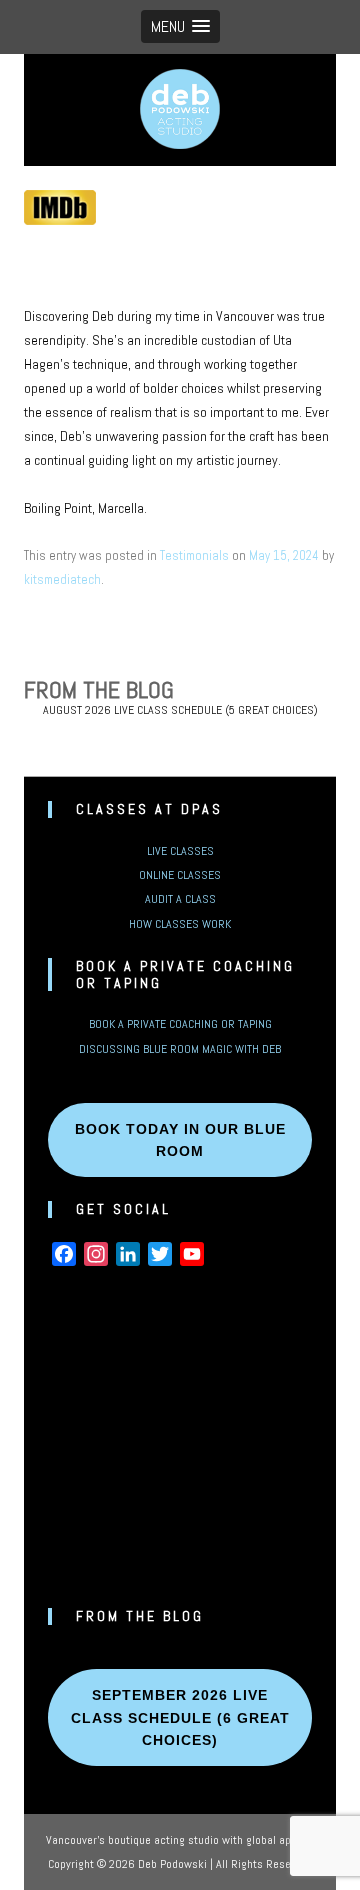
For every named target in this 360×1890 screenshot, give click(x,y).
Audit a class (180, 899)
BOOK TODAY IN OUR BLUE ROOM (180, 1140)
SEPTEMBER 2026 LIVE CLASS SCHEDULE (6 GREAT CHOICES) (180, 1717)
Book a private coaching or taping (180, 1024)
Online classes (180, 875)
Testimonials (194, 555)
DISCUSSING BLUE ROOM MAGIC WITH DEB (180, 1049)
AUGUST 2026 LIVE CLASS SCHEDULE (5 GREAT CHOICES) (180, 710)
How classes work (180, 924)
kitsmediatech (62, 579)
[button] (180, 26)
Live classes (180, 851)
